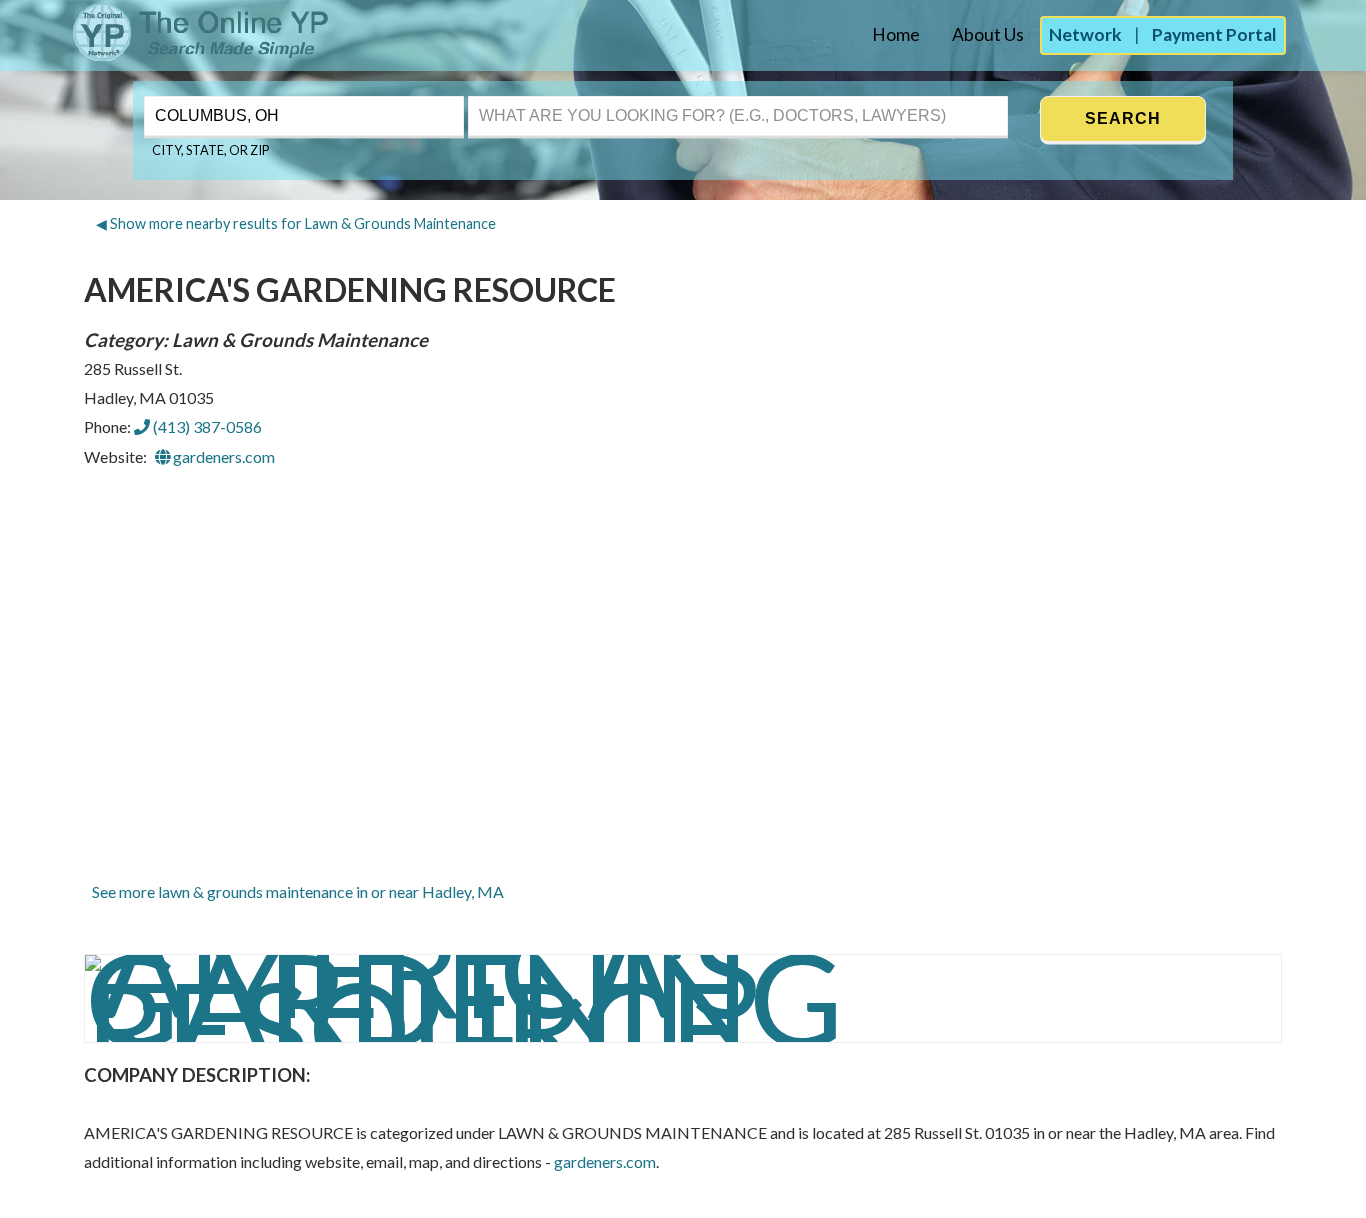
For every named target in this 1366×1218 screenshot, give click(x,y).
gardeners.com (222, 456)
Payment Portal (1214, 34)
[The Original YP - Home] (166, 55)
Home (896, 34)
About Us (988, 34)
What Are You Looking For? (557, 94)
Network (1085, 34)
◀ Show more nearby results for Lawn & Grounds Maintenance (296, 223)
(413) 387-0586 (206, 426)
